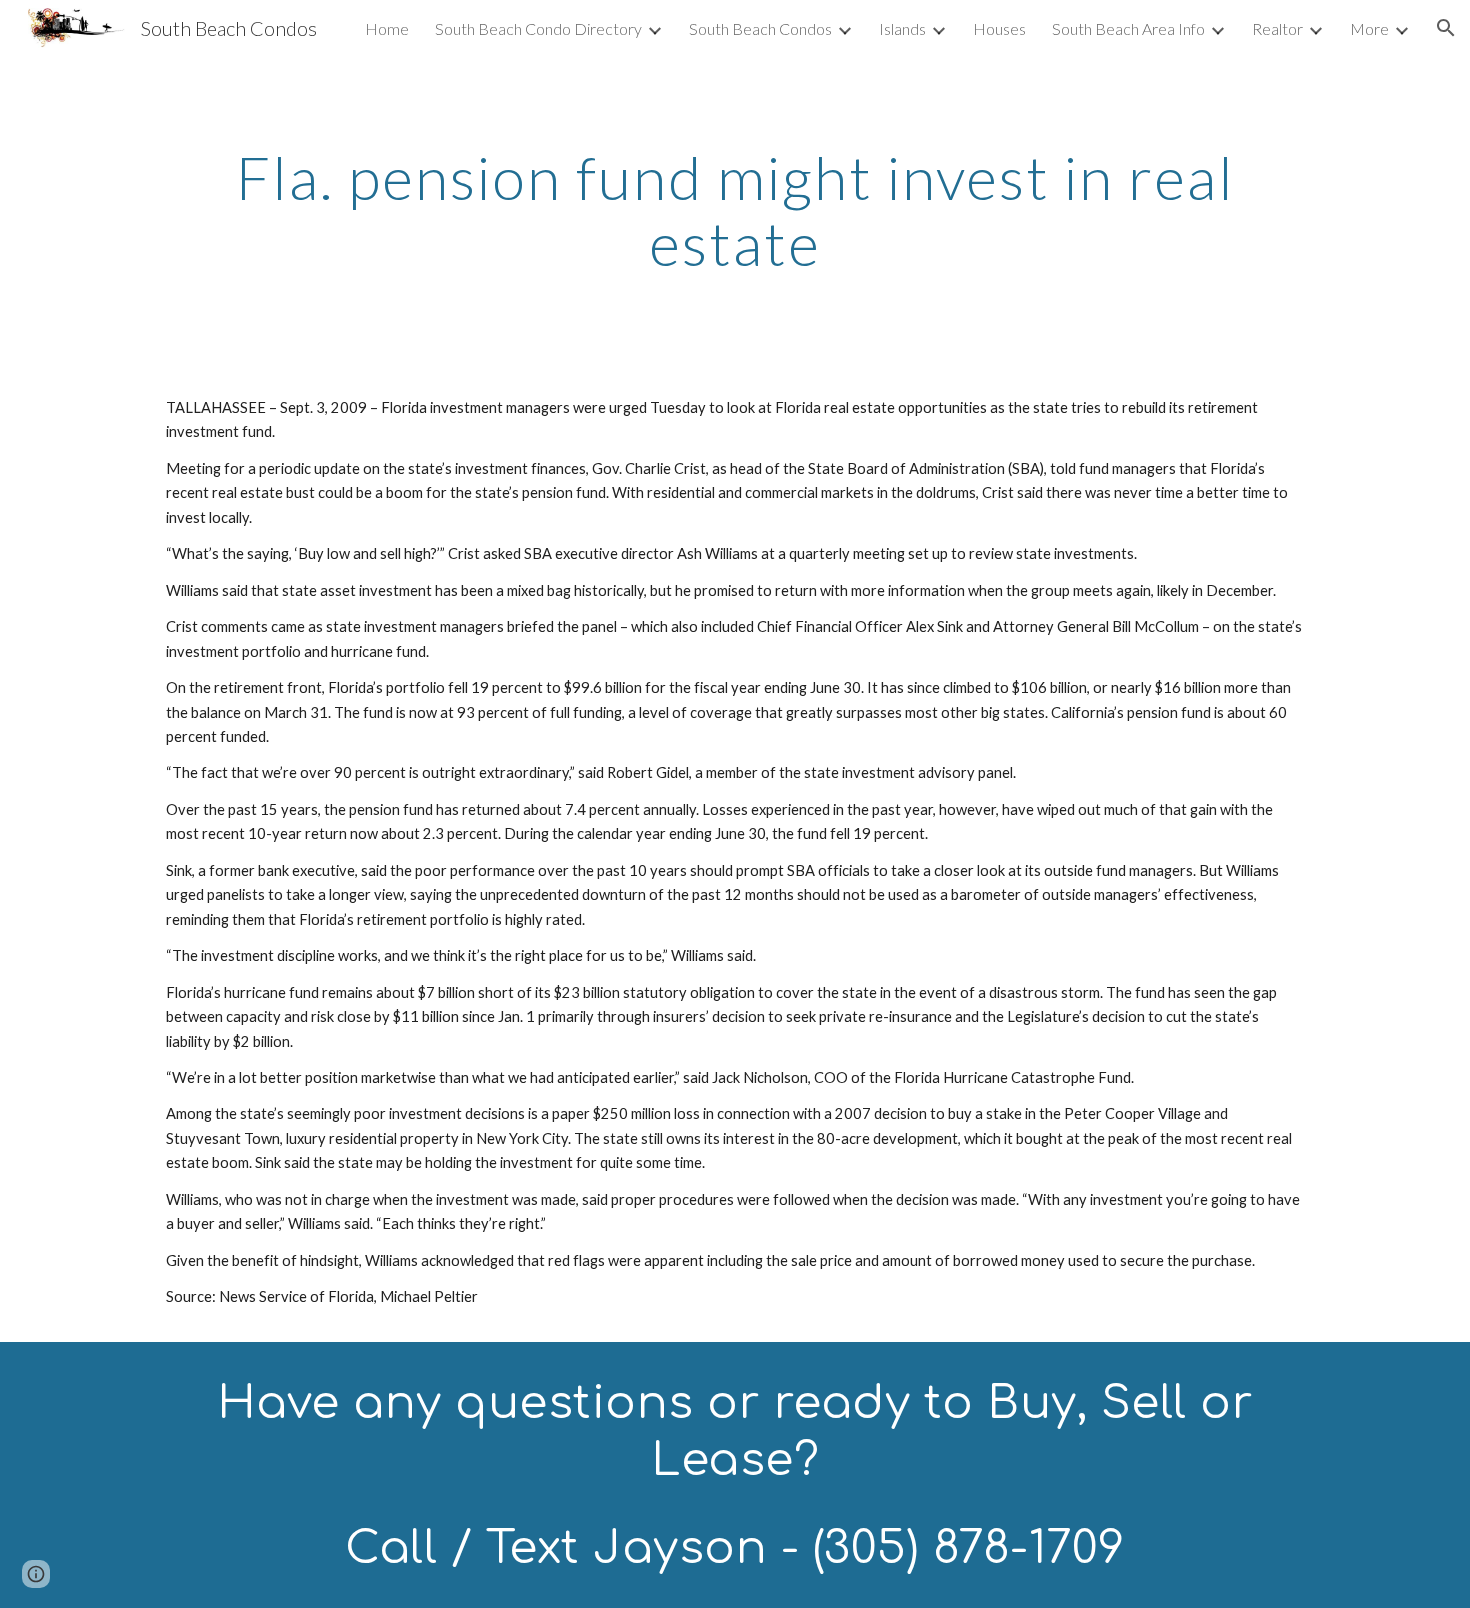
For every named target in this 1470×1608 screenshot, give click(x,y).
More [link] (1369, 28)
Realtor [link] (1277, 28)
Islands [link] (902, 28)
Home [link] (387, 28)
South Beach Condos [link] (760, 28)
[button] (1446, 28)
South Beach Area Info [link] (1128, 28)
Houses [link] (999, 28)
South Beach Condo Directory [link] (538, 28)
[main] (735, 210)
